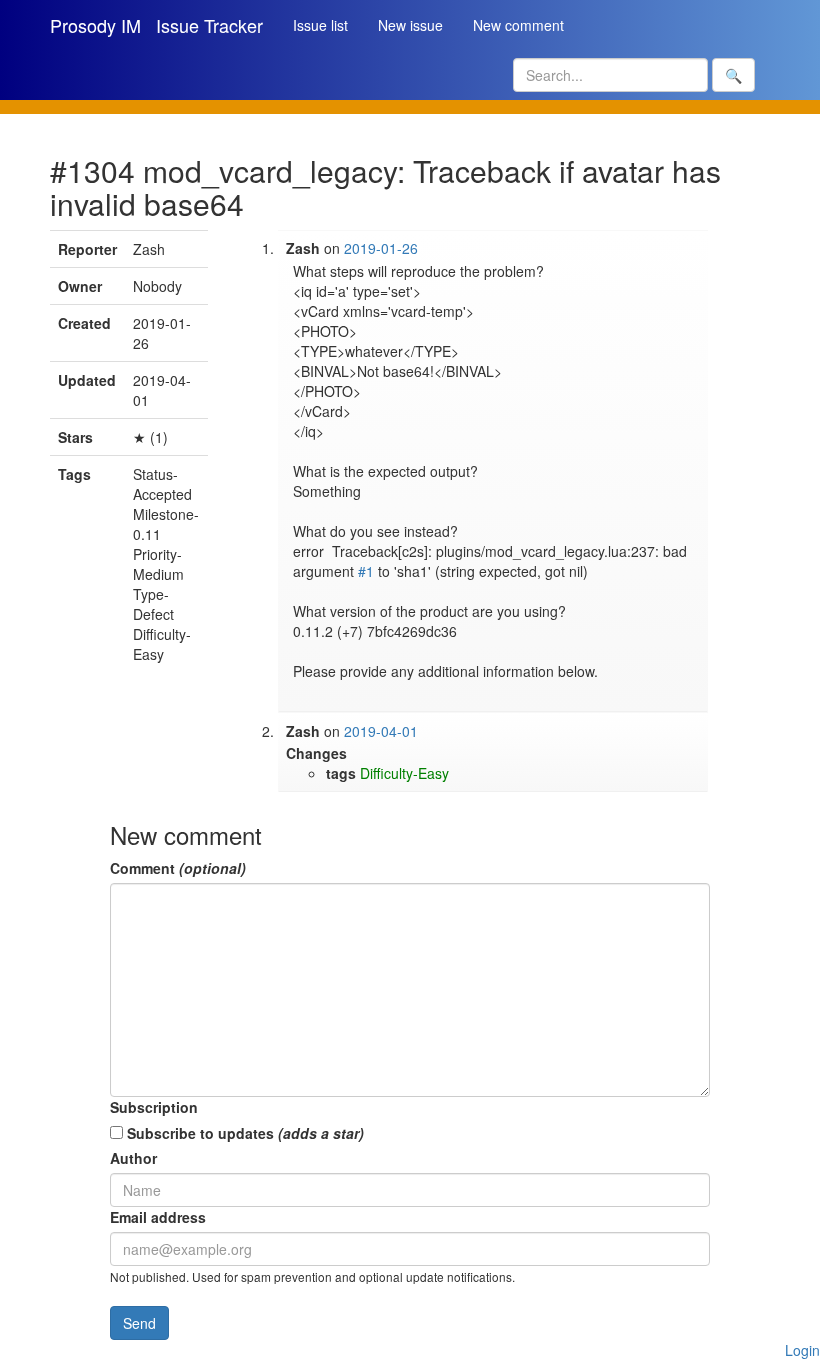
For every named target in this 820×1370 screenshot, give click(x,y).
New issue (410, 25)
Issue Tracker (209, 25)
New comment (518, 25)
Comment (178, 868)
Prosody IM (95, 25)
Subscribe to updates (243, 1133)
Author (133, 1158)
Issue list (320, 25)
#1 (366, 571)
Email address (158, 1217)
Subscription (154, 1107)
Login (802, 1350)
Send (139, 1323)
